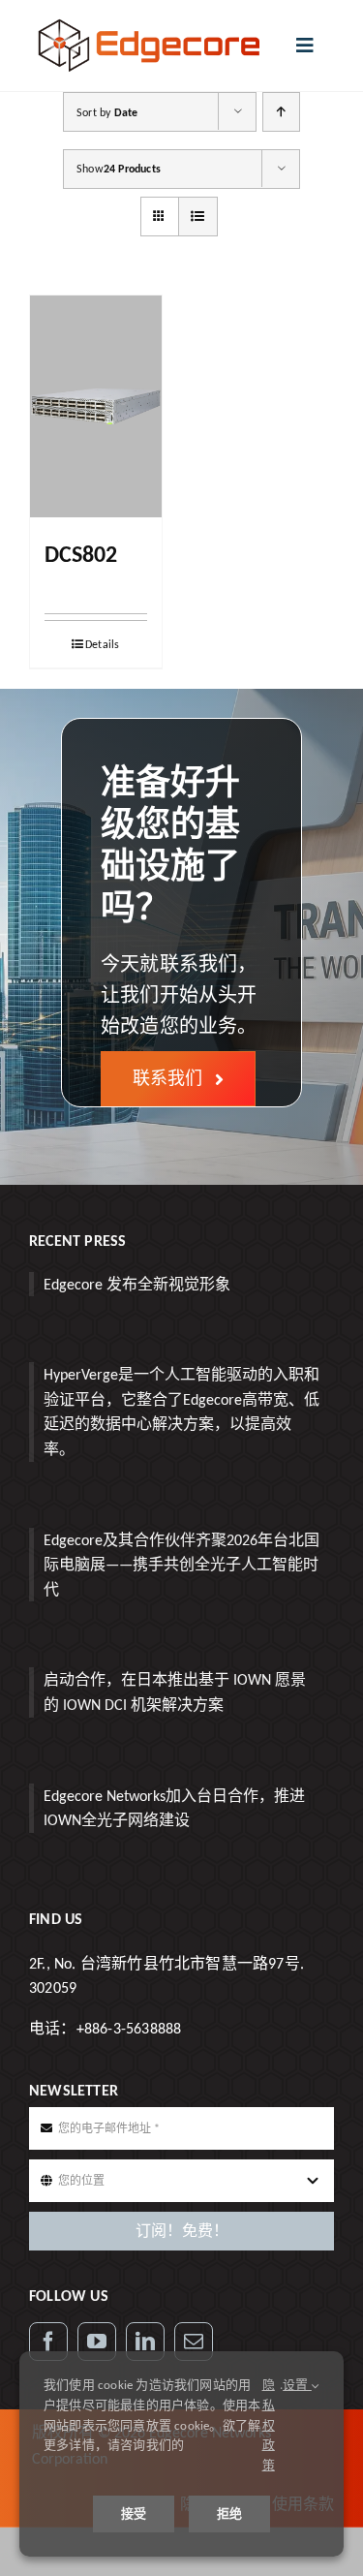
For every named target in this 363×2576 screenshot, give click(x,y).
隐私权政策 (269, 2425)
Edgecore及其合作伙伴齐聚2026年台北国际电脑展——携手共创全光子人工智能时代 (181, 1565)
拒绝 (229, 2514)
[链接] (145, 2342)
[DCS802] (96, 406)
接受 (134, 2514)
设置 (297, 2385)
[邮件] (194, 2342)
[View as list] (198, 217)
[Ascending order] (281, 112)
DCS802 (81, 554)
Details (102, 644)
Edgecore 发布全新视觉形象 (137, 1284)
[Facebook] (48, 2342)
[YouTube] (97, 2342)
